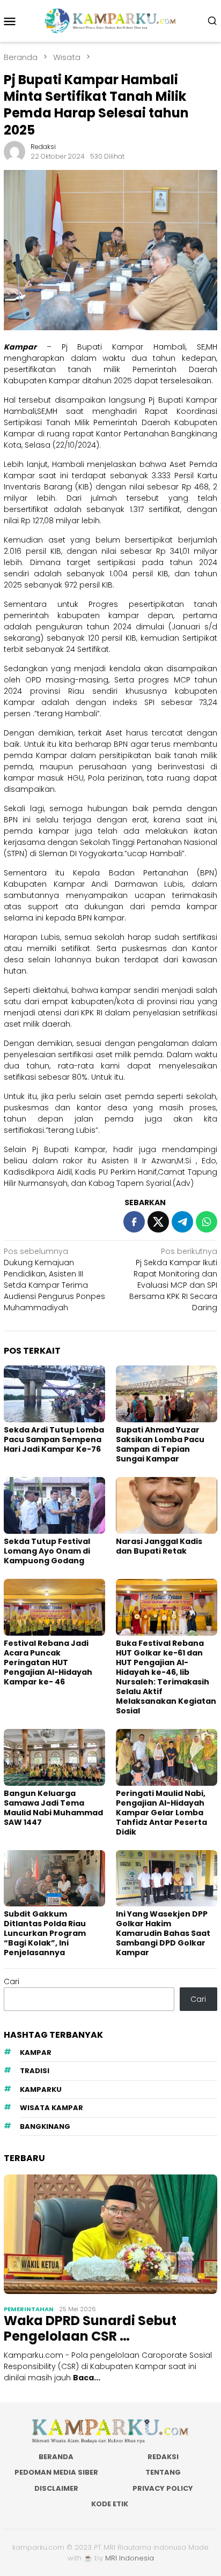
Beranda (56, 2457)
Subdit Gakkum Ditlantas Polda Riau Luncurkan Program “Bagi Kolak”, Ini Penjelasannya (45, 1933)
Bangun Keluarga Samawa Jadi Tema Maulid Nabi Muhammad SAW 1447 (53, 1808)
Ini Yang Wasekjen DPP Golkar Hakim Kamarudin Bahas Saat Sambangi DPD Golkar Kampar (163, 1933)
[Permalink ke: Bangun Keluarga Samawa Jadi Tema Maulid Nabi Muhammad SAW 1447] (54, 1757)
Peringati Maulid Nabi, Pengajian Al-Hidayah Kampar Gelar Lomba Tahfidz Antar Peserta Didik (161, 1813)
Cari (12, 1981)
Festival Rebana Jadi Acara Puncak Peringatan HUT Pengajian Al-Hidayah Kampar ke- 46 (48, 1662)
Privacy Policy (163, 2488)
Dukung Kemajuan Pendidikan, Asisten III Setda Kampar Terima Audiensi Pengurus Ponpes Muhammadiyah (54, 1279)
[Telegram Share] (182, 1222)
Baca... (87, 2378)
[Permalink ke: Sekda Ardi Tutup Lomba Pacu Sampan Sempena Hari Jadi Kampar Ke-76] (54, 1394)
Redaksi (163, 2457)
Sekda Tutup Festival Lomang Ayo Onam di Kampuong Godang (47, 1551)
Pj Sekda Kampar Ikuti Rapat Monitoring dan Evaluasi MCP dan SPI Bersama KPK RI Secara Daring (173, 1279)
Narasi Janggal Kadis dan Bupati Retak (159, 1546)
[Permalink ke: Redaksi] (14, 151)
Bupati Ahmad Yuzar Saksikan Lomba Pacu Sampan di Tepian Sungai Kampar (160, 1444)
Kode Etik (110, 2504)
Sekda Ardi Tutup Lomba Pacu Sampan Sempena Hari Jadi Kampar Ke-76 (54, 1439)
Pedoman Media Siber (56, 2472)
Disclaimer (56, 2488)
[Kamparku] (110, 20)
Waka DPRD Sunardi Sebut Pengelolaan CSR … (90, 2329)
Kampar (36, 2052)
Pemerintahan (29, 2309)
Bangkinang (45, 2126)
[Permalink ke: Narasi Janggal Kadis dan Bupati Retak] (167, 1505)
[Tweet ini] (158, 1222)
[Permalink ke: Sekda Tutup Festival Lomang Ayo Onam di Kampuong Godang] (54, 1505)
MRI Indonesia (130, 2558)
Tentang (163, 2472)
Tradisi (35, 2071)
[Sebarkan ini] (134, 1222)
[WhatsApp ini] (207, 1222)
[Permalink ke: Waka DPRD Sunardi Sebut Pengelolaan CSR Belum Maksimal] (110, 2234)
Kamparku (41, 2089)
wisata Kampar (51, 2108)
